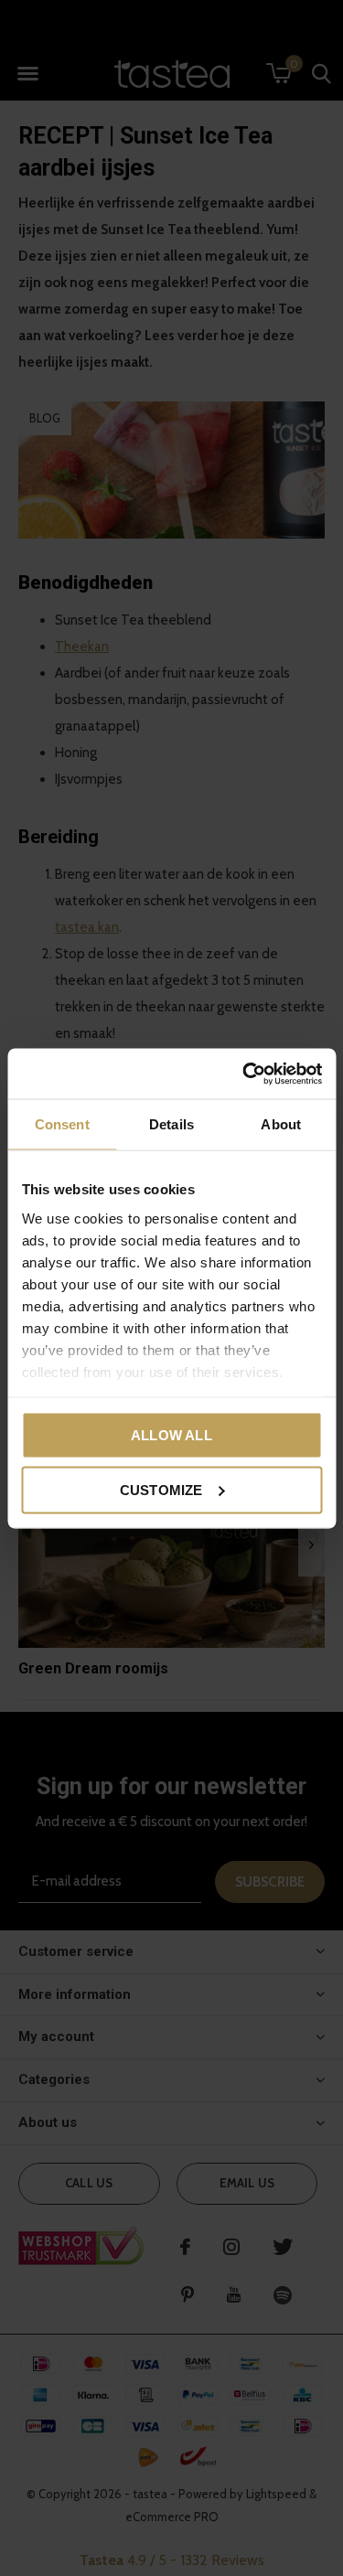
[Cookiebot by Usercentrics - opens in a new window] (244, 1074)
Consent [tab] (62, 1124)
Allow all (171, 1435)
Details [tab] (171, 1124)
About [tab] (281, 1124)
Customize (161, 1489)
